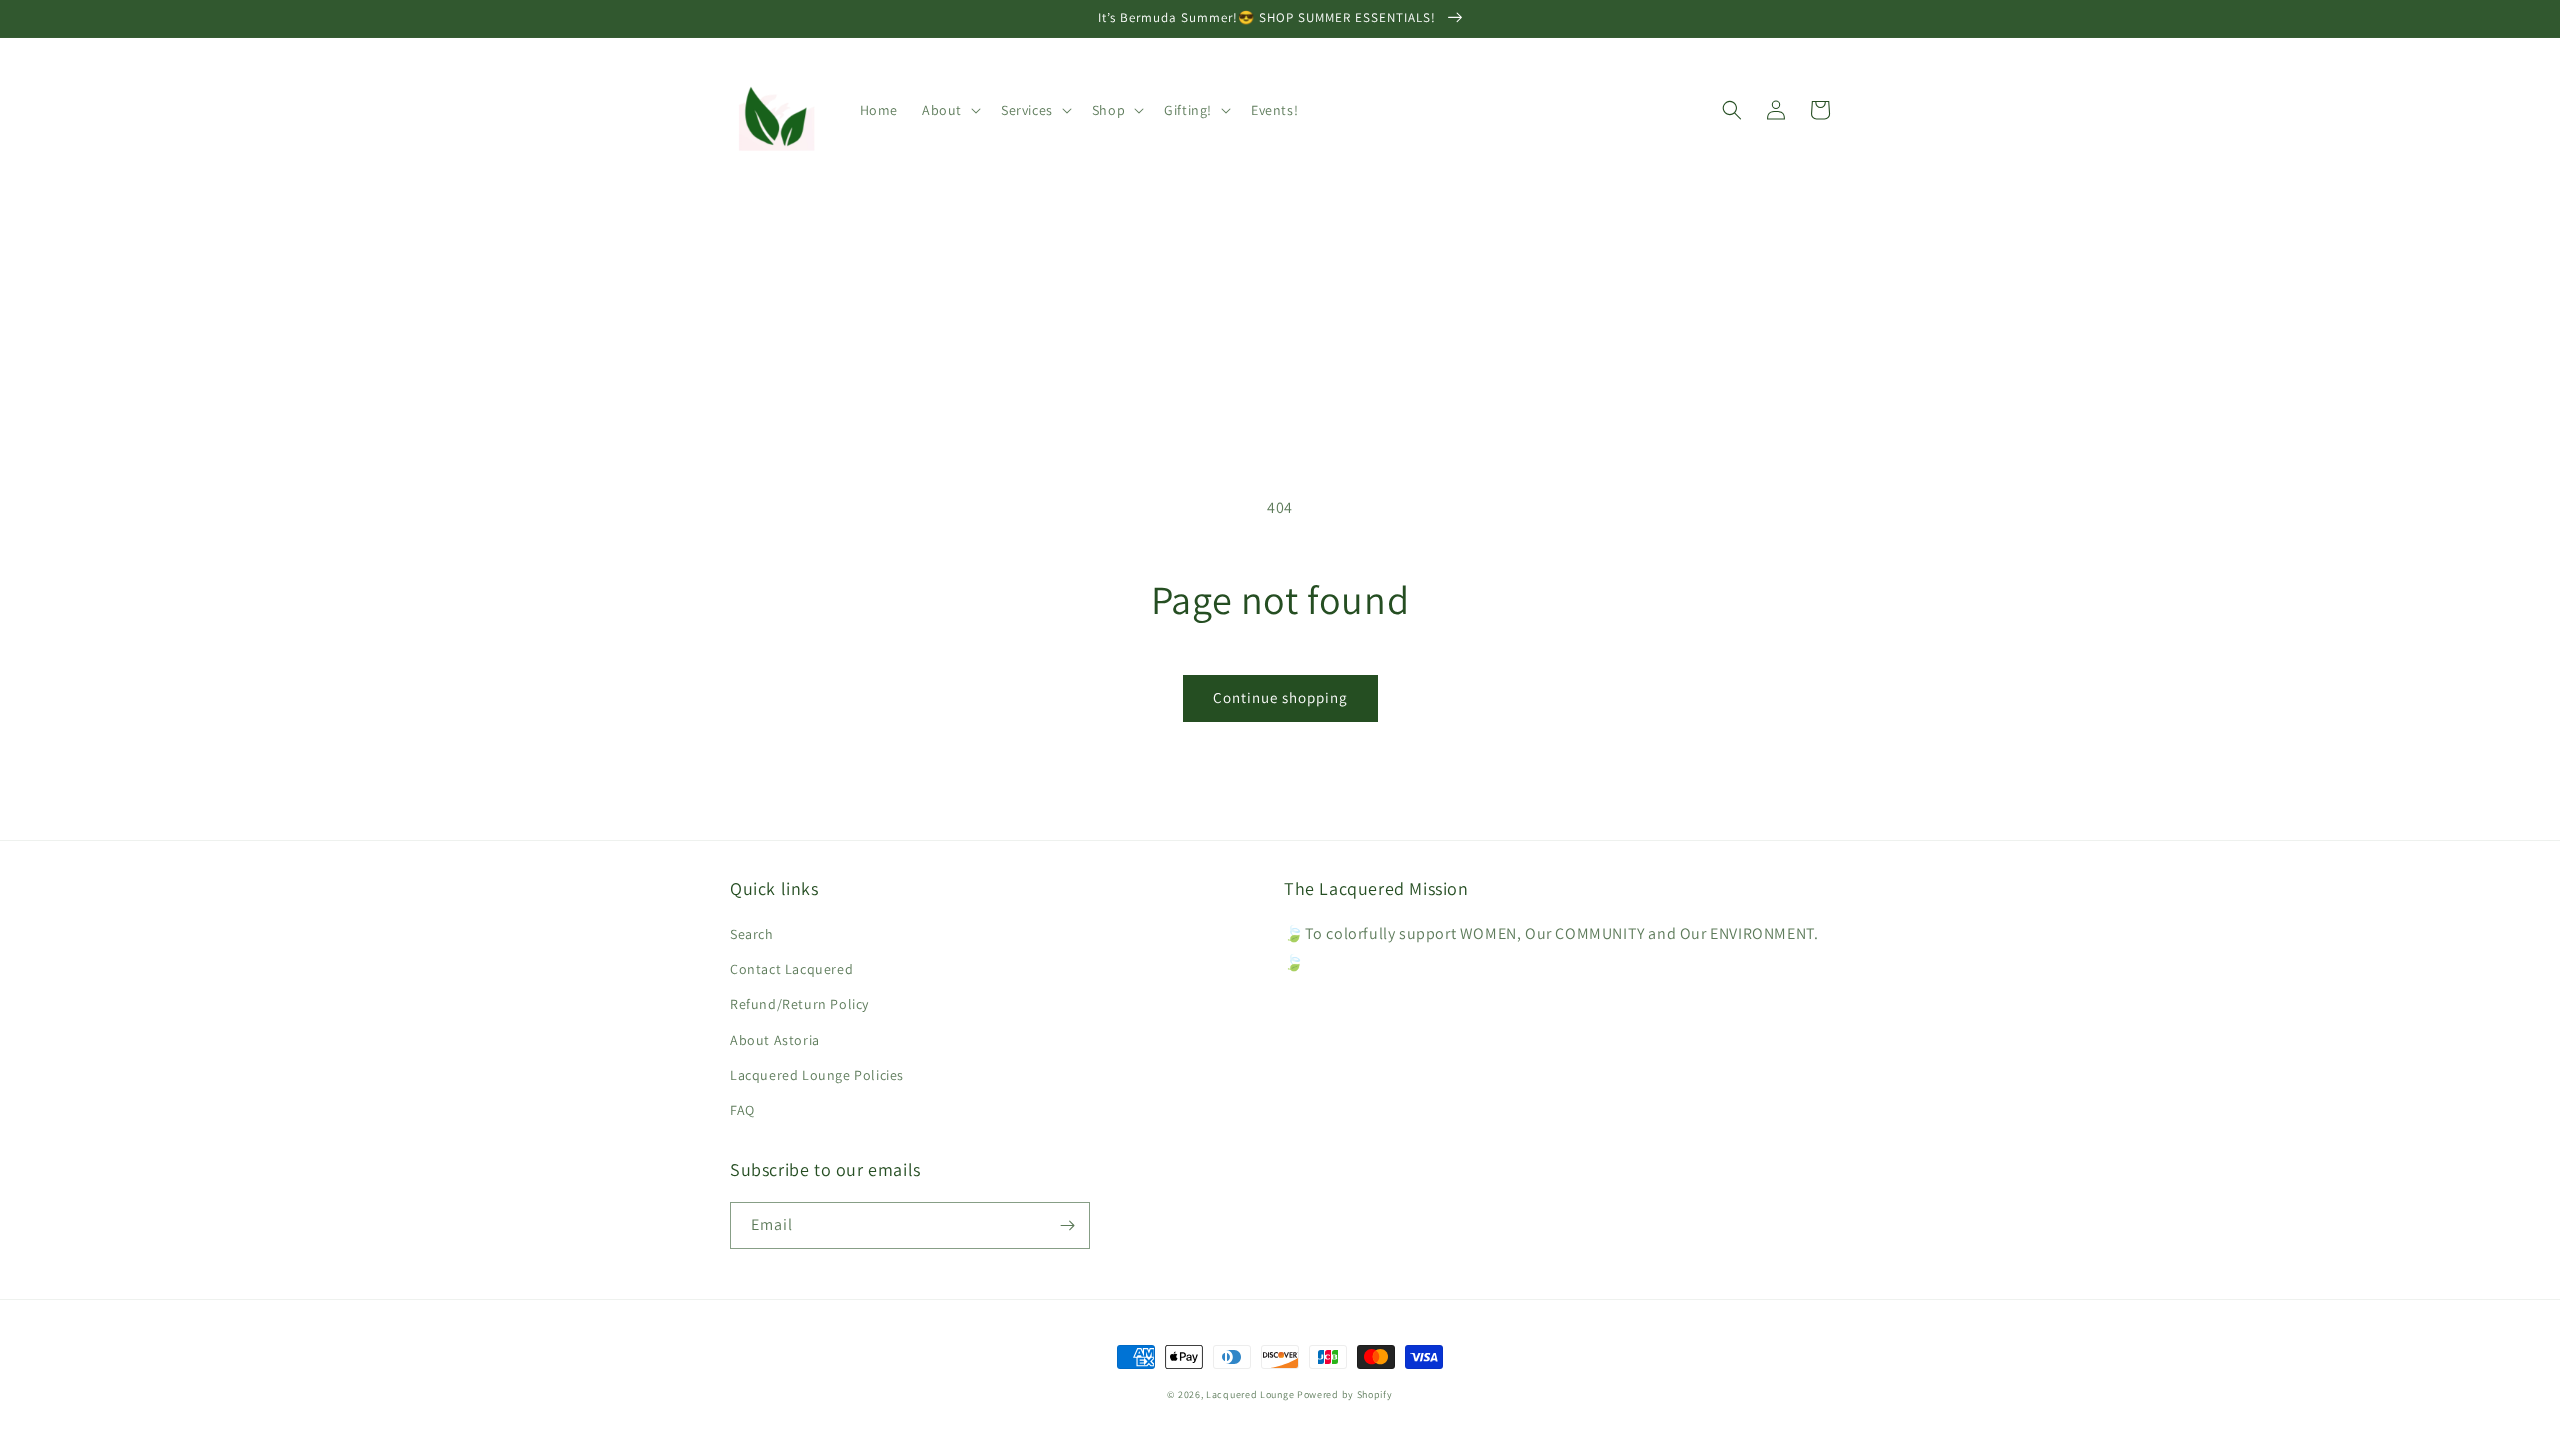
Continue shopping (1280, 697)
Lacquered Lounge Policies (817, 1075)
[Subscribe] (1067, 1225)
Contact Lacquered (791, 969)
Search (752, 934)
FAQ (742, 1110)
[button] (949, 110)
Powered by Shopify (1345, 1394)
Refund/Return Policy (799, 1004)
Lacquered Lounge (1251, 1394)
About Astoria (775, 1040)
